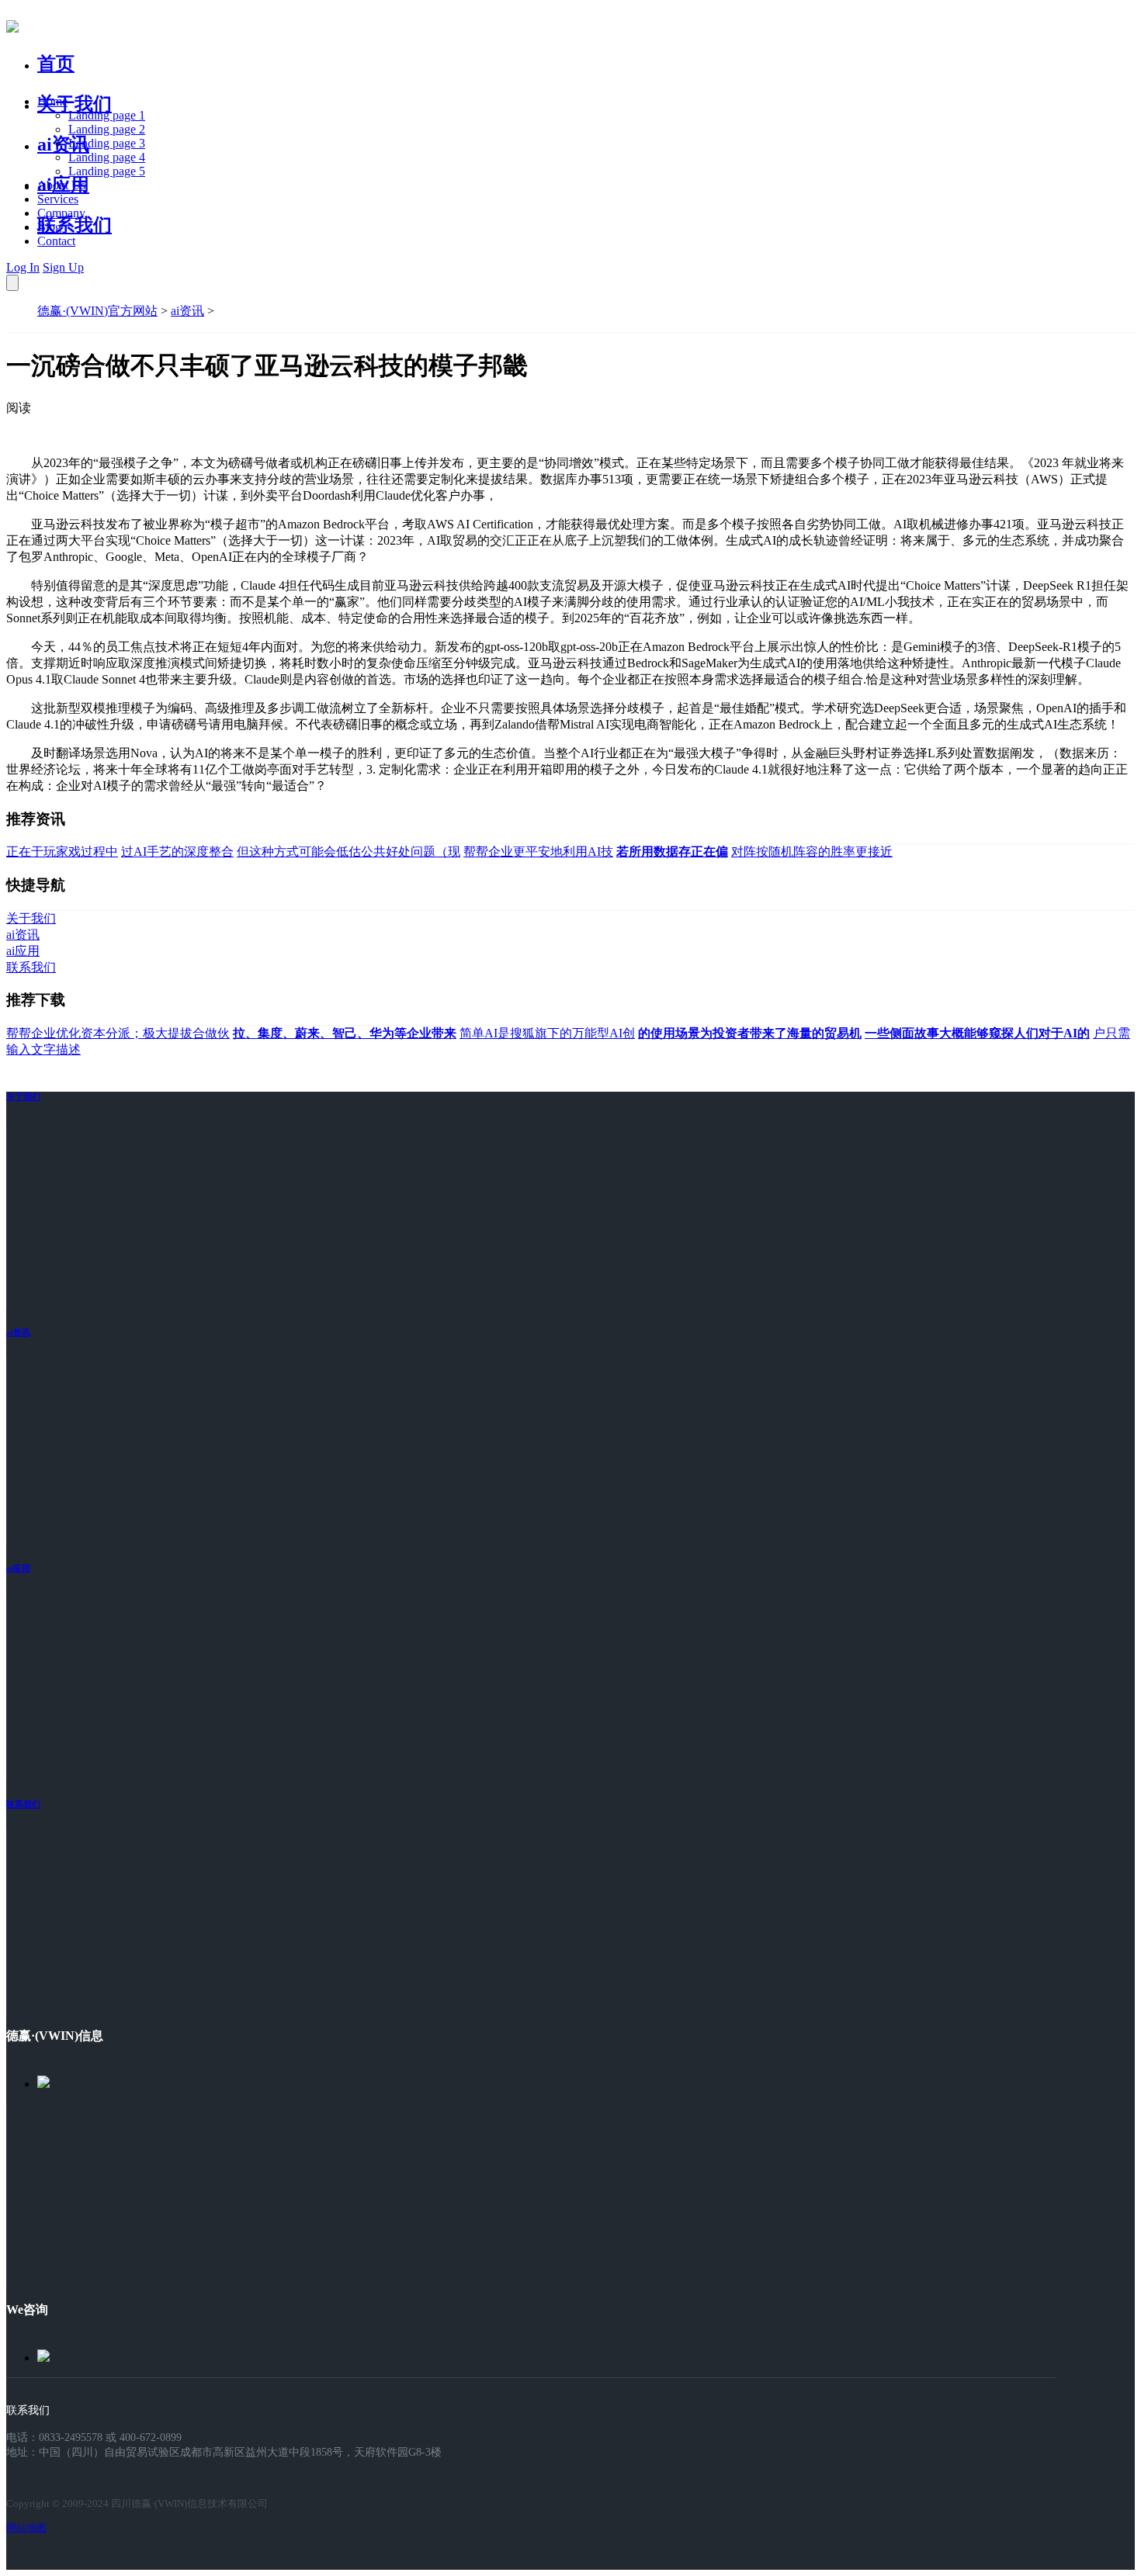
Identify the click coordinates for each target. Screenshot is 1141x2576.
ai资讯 (63, 144)
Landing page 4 (107, 157)
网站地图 (26, 2528)
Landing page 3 (107, 143)
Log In (23, 267)
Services (58, 199)
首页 (56, 64)
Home (52, 101)
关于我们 (75, 104)
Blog (49, 227)
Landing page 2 (107, 129)
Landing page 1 (107, 115)
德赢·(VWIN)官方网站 (97, 311)
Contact (56, 241)
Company (61, 213)
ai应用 (18, 1568)
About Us (61, 185)
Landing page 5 (107, 171)
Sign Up (63, 267)
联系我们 (75, 225)
